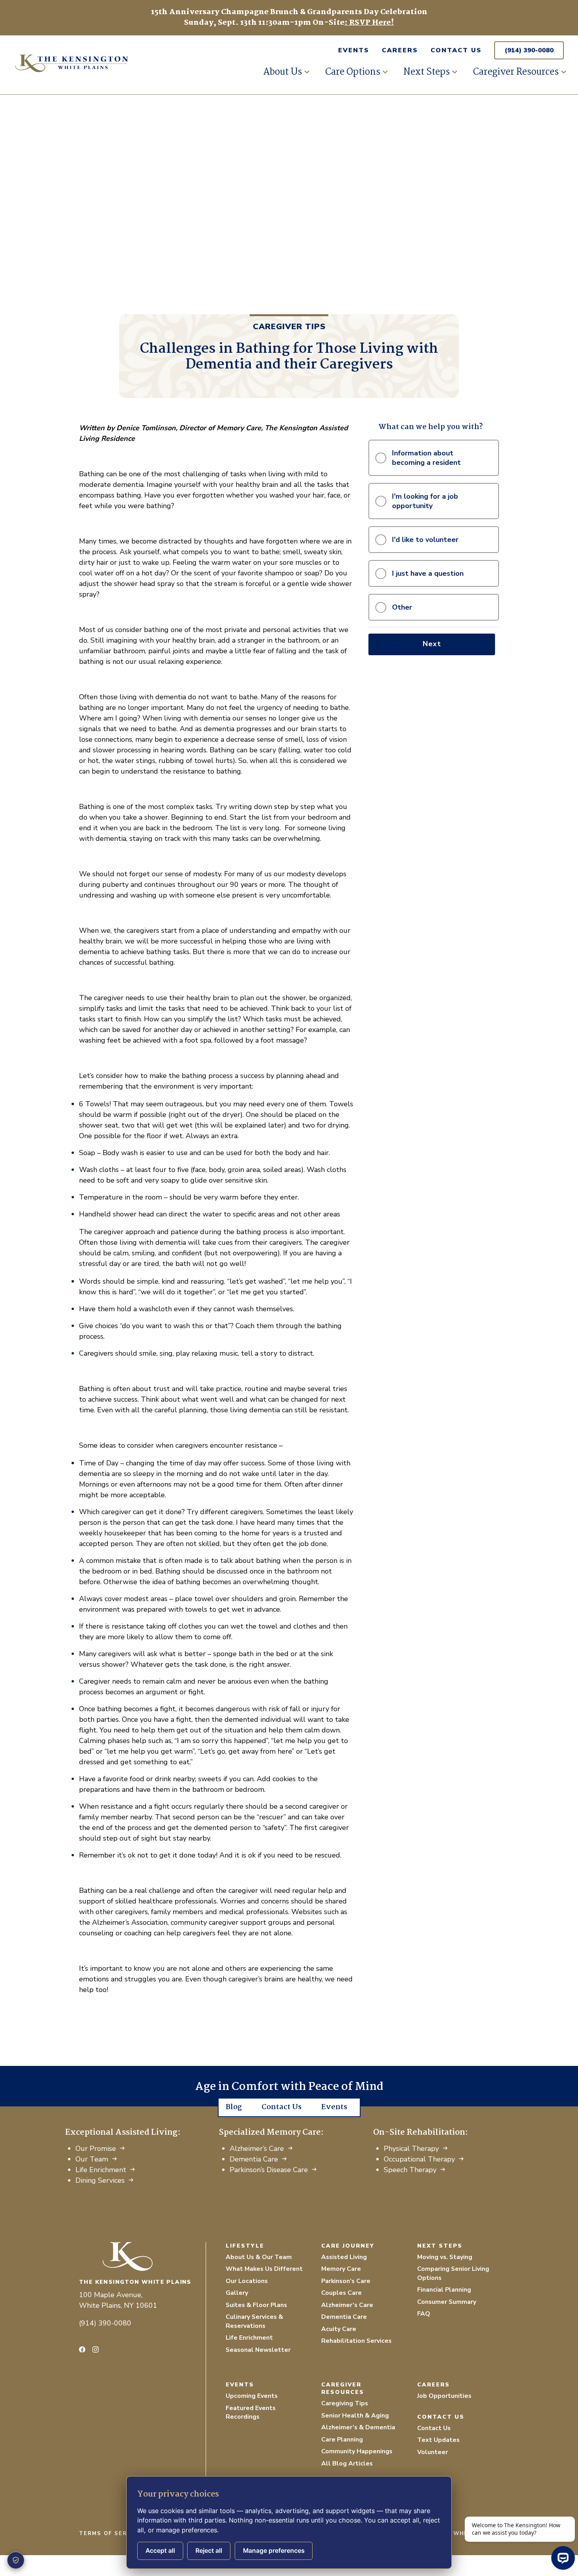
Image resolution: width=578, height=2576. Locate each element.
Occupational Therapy (419, 2159)
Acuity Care (339, 2329)
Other (402, 607)
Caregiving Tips (345, 2403)
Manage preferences (274, 2551)
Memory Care (341, 2269)
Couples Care (341, 2293)
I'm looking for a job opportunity (425, 501)
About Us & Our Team (259, 2257)
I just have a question (428, 573)
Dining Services (100, 2180)
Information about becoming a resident (426, 458)
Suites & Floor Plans (256, 2305)
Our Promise (96, 2149)
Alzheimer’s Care (257, 2149)
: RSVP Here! (369, 23)
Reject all (209, 2551)
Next (432, 644)
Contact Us (456, 50)
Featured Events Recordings (251, 2413)
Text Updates (438, 2440)
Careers (400, 50)
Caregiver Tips (289, 327)
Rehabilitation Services (356, 2341)
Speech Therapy (410, 2170)
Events (354, 50)
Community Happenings (357, 2451)
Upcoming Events (252, 2396)
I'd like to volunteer (425, 540)
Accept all (160, 2551)
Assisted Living (344, 2257)
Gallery (237, 2293)
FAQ (424, 2314)
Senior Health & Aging (355, 2416)
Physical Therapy (411, 2149)
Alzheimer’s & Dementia (358, 2427)
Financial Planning (444, 2290)
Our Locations (247, 2281)
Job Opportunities (444, 2396)
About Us (283, 72)
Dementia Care (254, 2159)
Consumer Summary (447, 2302)
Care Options (353, 72)
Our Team (92, 2159)
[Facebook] (82, 2349)
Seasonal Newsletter (258, 2350)
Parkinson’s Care (346, 2281)
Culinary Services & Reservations (254, 2321)
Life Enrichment (101, 2170)
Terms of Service (110, 2534)
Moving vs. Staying (445, 2257)
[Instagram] (96, 2349)
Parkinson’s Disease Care (269, 2170)
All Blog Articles (347, 2464)
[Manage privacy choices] (16, 2560)
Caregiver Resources (516, 72)
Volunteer (433, 2452)
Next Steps (427, 72)
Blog (234, 2107)
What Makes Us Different (264, 2269)
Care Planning (342, 2440)
